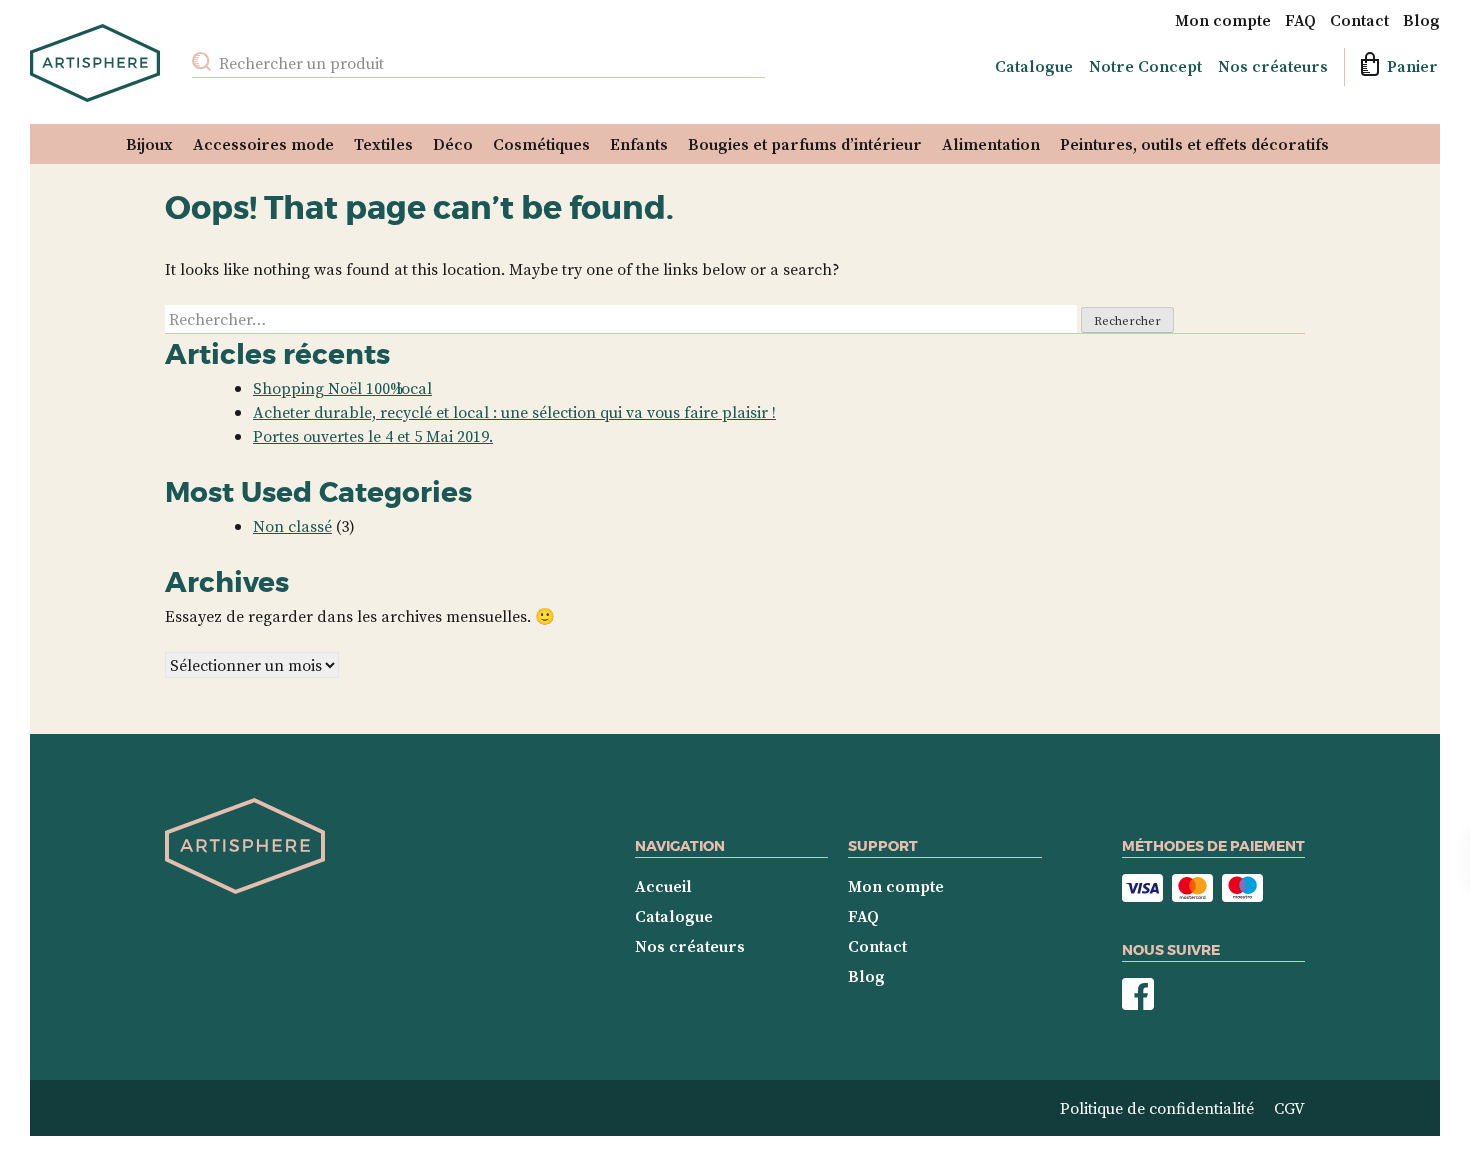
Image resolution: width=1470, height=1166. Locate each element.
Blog (1421, 20)
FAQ (1300, 20)
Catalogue (1034, 66)
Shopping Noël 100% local (342, 388)
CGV (1289, 1108)
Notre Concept (1145, 66)
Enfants (639, 144)
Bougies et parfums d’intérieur (805, 144)
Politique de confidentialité (1157, 1108)
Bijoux (149, 144)
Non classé (292, 526)
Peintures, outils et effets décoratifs (1194, 144)
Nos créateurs (1273, 66)
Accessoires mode (263, 144)
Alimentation (991, 144)
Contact (1359, 20)
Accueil (663, 886)
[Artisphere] (245, 889)
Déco (453, 144)
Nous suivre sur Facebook (1138, 994)
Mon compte (1223, 20)
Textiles (383, 144)
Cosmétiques (541, 144)
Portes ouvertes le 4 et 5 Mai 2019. (373, 436)
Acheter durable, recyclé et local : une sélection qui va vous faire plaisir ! (514, 412)
